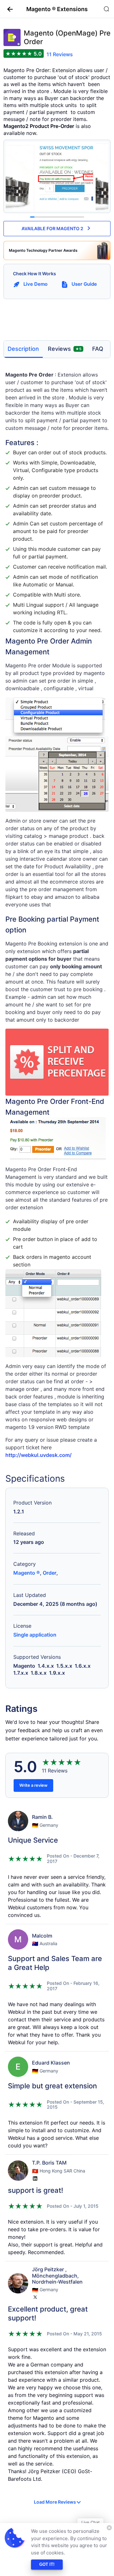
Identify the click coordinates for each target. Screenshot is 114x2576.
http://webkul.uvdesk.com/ (38, 1455)
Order (50, 1573)
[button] (8, 9)
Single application (35, 1635)
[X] (35, 2297)
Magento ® (27, 1573)
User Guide (84, 284)
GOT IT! (47, 2564)
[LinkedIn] (35, 2179)
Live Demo (35, 284)
